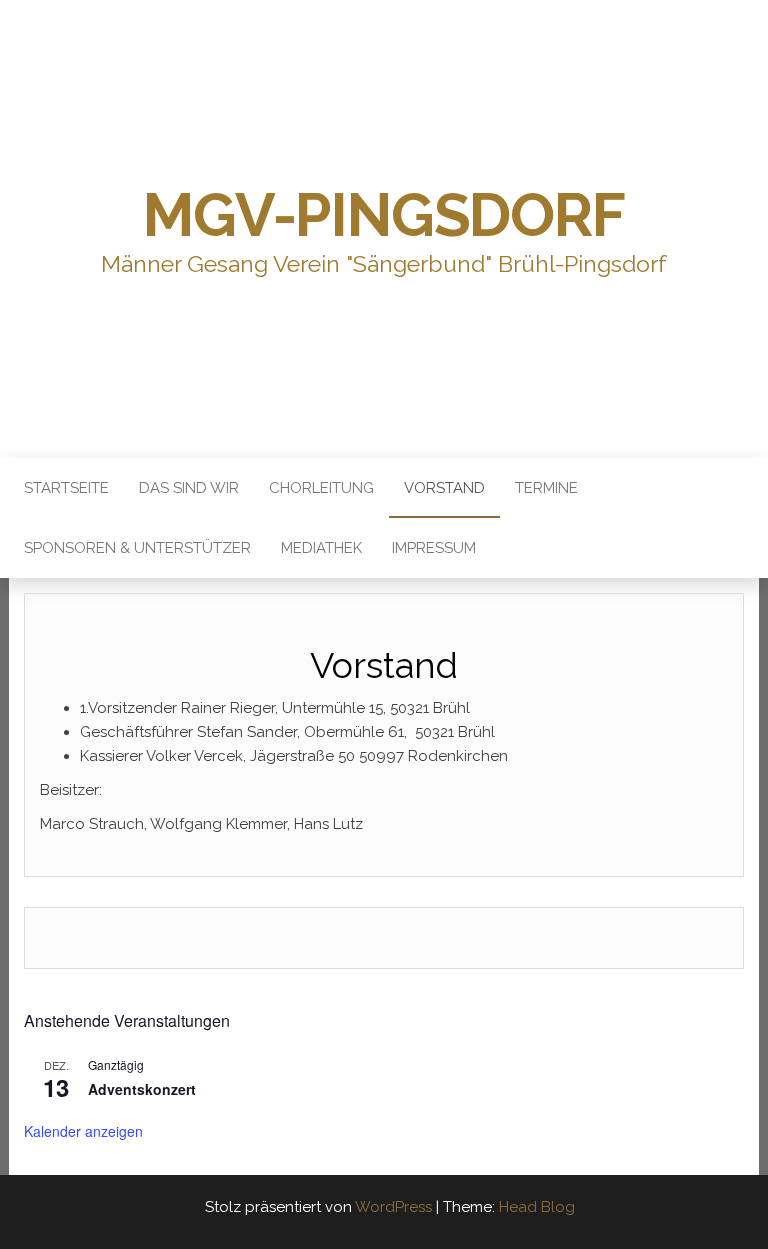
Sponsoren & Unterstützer (137, 548)
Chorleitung (321, 488)
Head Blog (537, 1207)
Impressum (434, 548)
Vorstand (444, 488)
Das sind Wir (189, 488)
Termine (546, 488)
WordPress (393, 1207)
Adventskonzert (142, 1089)
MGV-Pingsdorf (383, 215)
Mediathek (321, 548)
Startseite (66, 488)
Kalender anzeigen (83, 1131)
